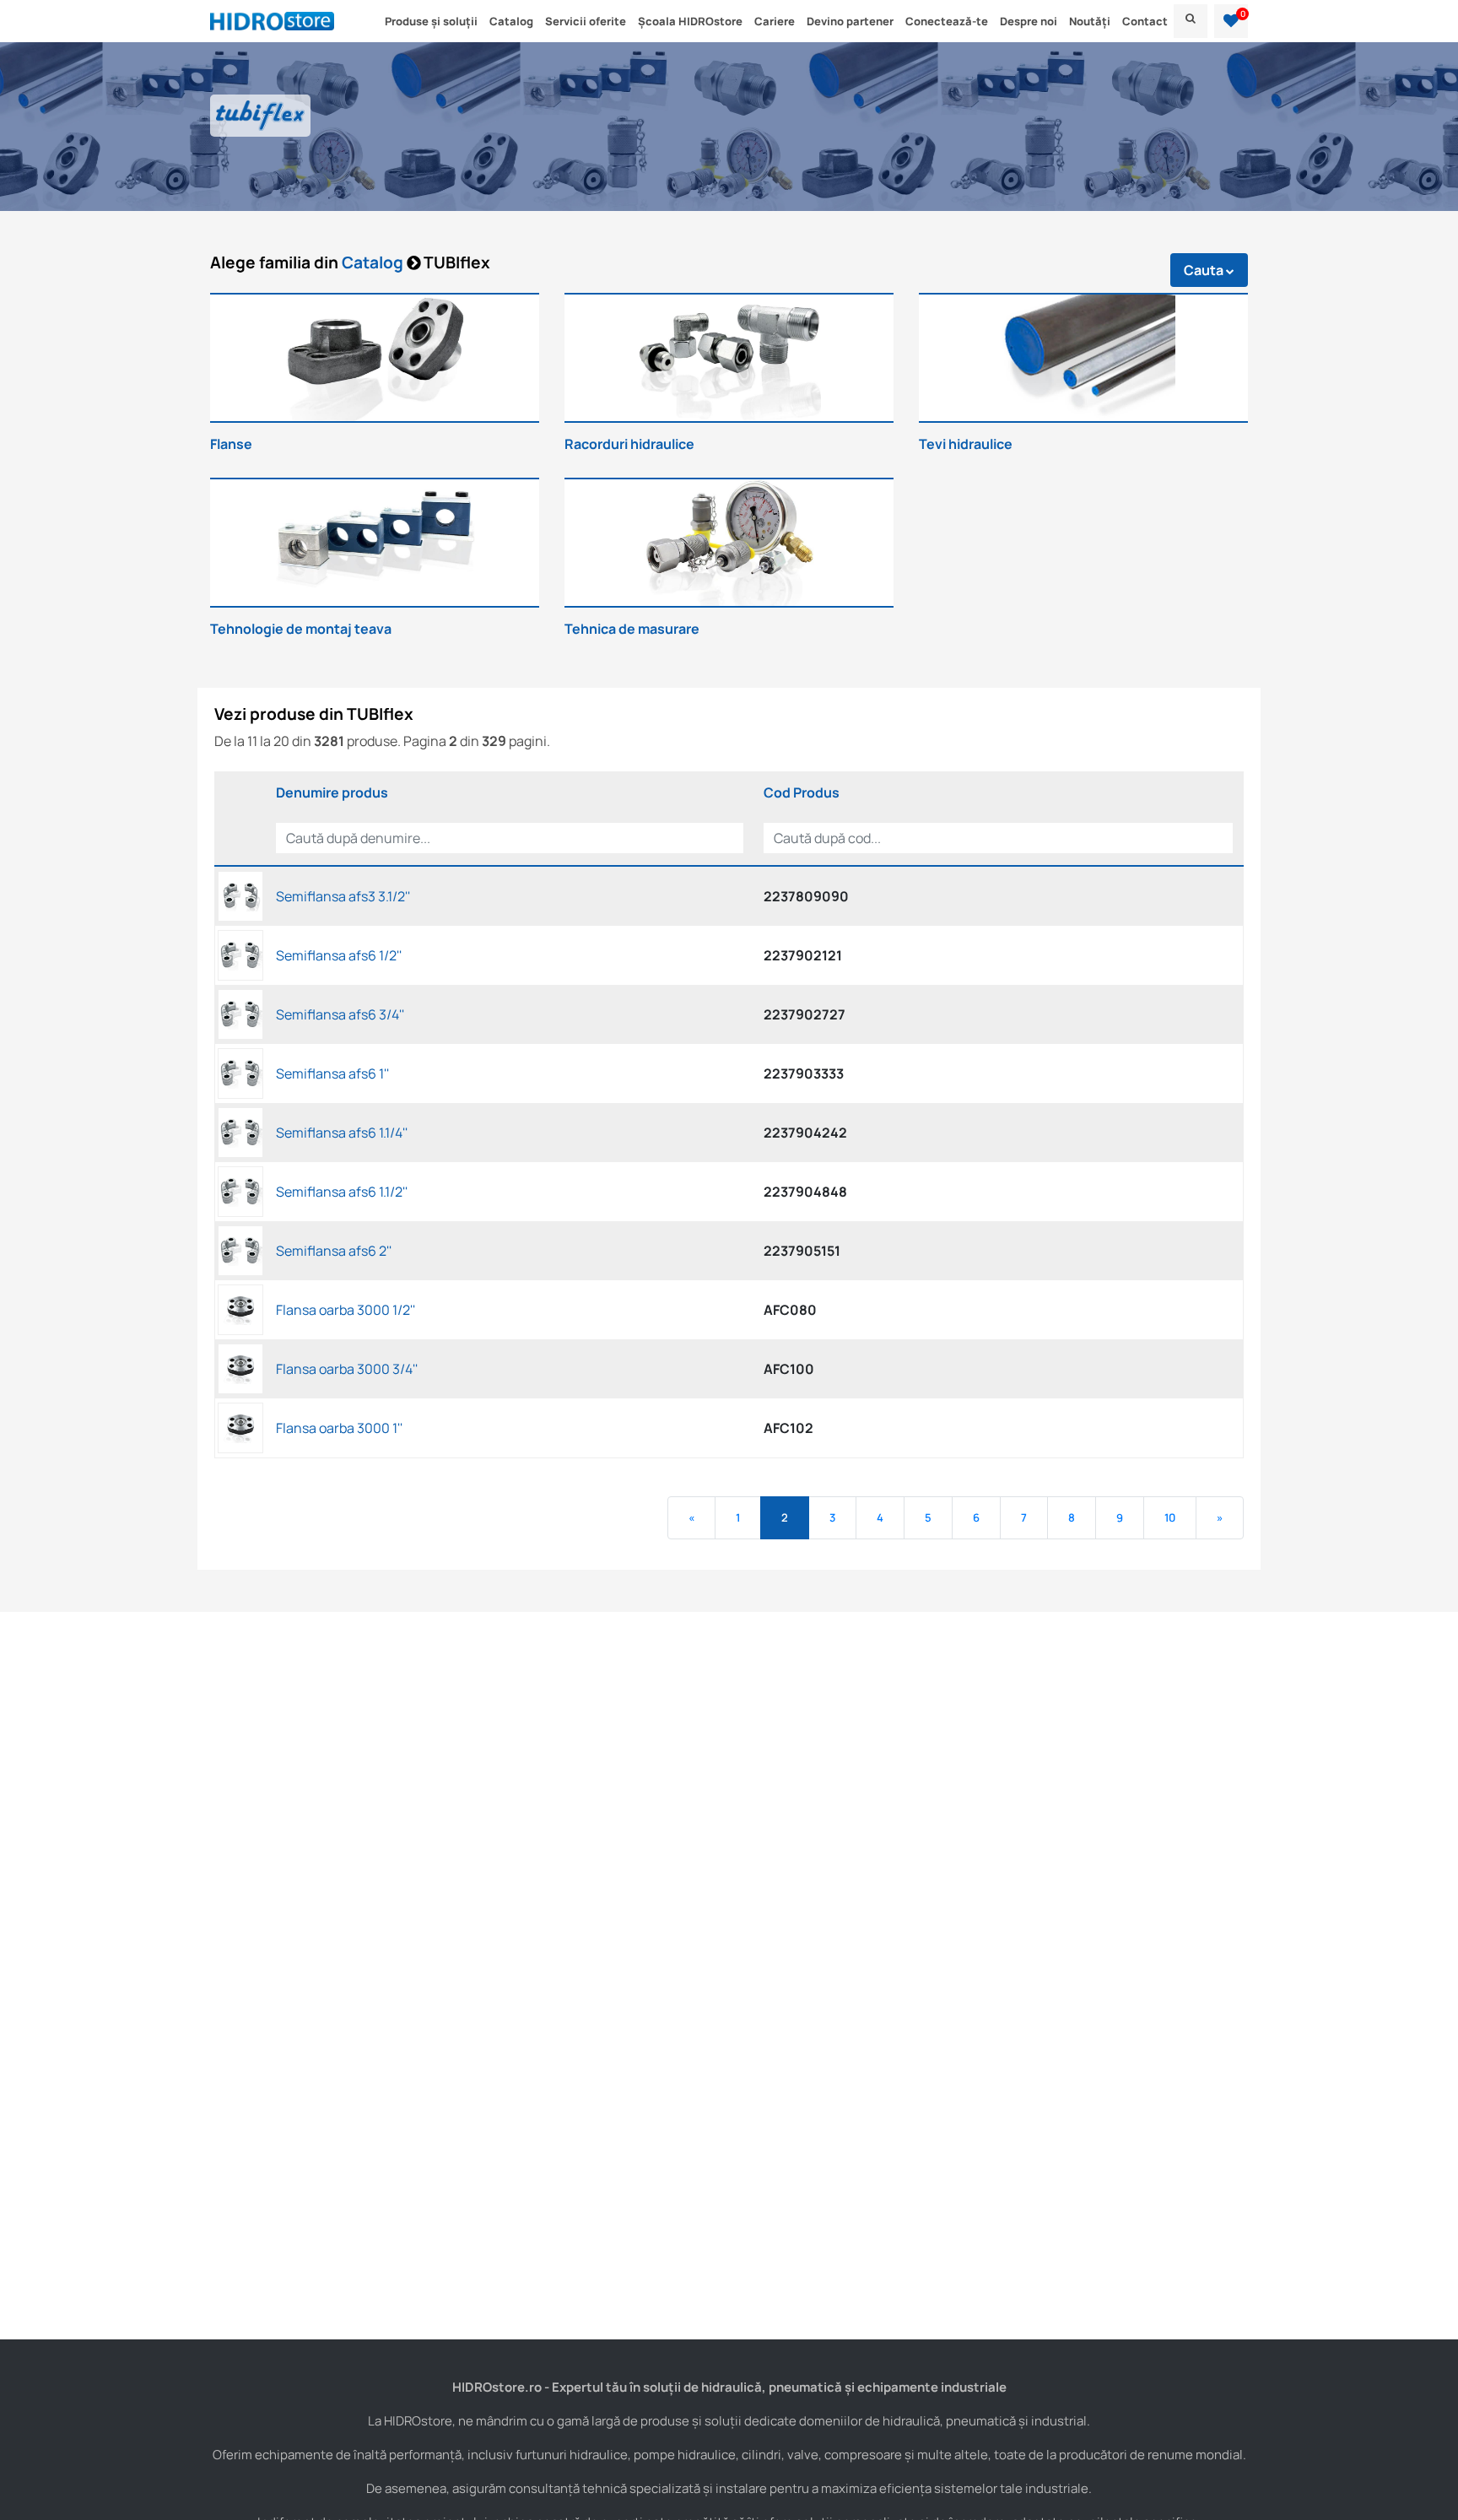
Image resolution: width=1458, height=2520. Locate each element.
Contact (1145, 21)
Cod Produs (802, 792)
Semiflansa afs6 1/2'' (339, 955)
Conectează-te (947, 21)
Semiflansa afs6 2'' (334, 1251)
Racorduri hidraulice (629, 444)
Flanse (231, 444)
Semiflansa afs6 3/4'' (340, 1014)
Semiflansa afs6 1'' (332, 1073)
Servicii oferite (586, 21)
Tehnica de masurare (632, 629)
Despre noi (1029, 21)
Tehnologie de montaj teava (301, 629)
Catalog (511, 21)
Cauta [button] (1205, 270)
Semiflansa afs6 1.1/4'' (342, 1133)
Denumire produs (332, 792)
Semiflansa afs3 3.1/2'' (343, 896)
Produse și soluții (431, 21)
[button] (1231, 21)
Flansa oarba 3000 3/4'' (347, 1369)
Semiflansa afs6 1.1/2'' (342, 1192)
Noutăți (1090, 21)
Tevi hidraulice (966, 444)
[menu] (1191, 21)
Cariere (775, 21)
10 (1170, 1517)
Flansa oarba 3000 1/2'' (346, 1310)
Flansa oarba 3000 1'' (339, 1428)
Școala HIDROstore (690, 21)
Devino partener (850, 21)
